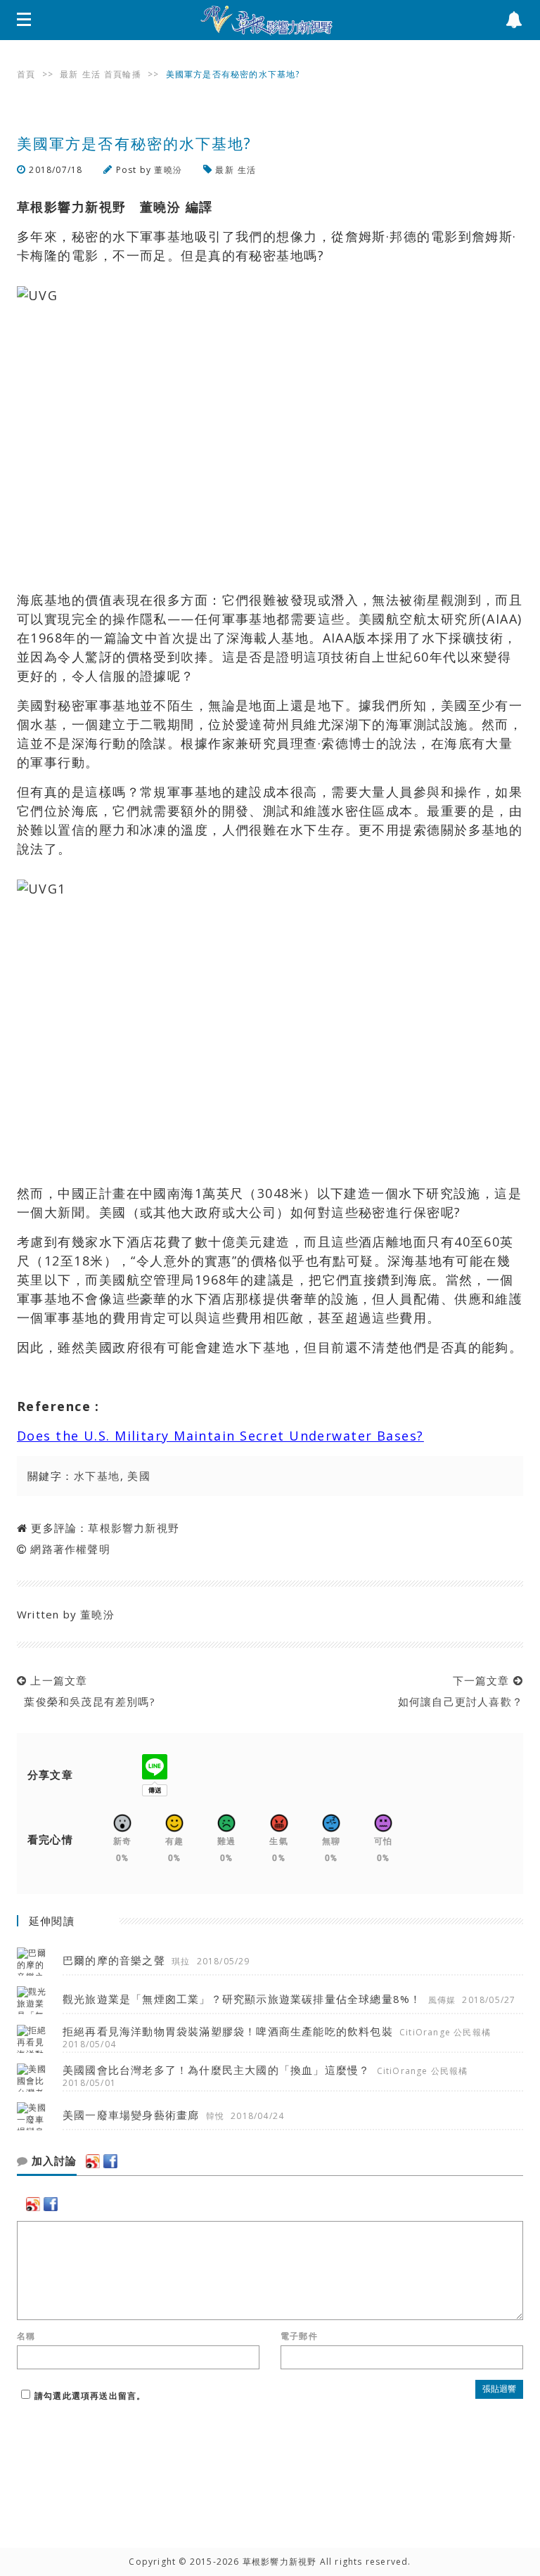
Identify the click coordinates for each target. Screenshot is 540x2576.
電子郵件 (299, 2336)
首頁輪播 (123, 74)
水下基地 (97, 1476)
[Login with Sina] (93, 2161)
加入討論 (52, 2161)
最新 (69, 74)
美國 (139, 1476)
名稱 (26, 2336)
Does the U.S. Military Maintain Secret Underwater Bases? (220, 1436)
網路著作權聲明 (70, 1549)
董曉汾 (168, 170)
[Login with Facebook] (110, 2161)
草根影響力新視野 (134, 1528)
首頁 (26, 74)
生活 (91, 74)
